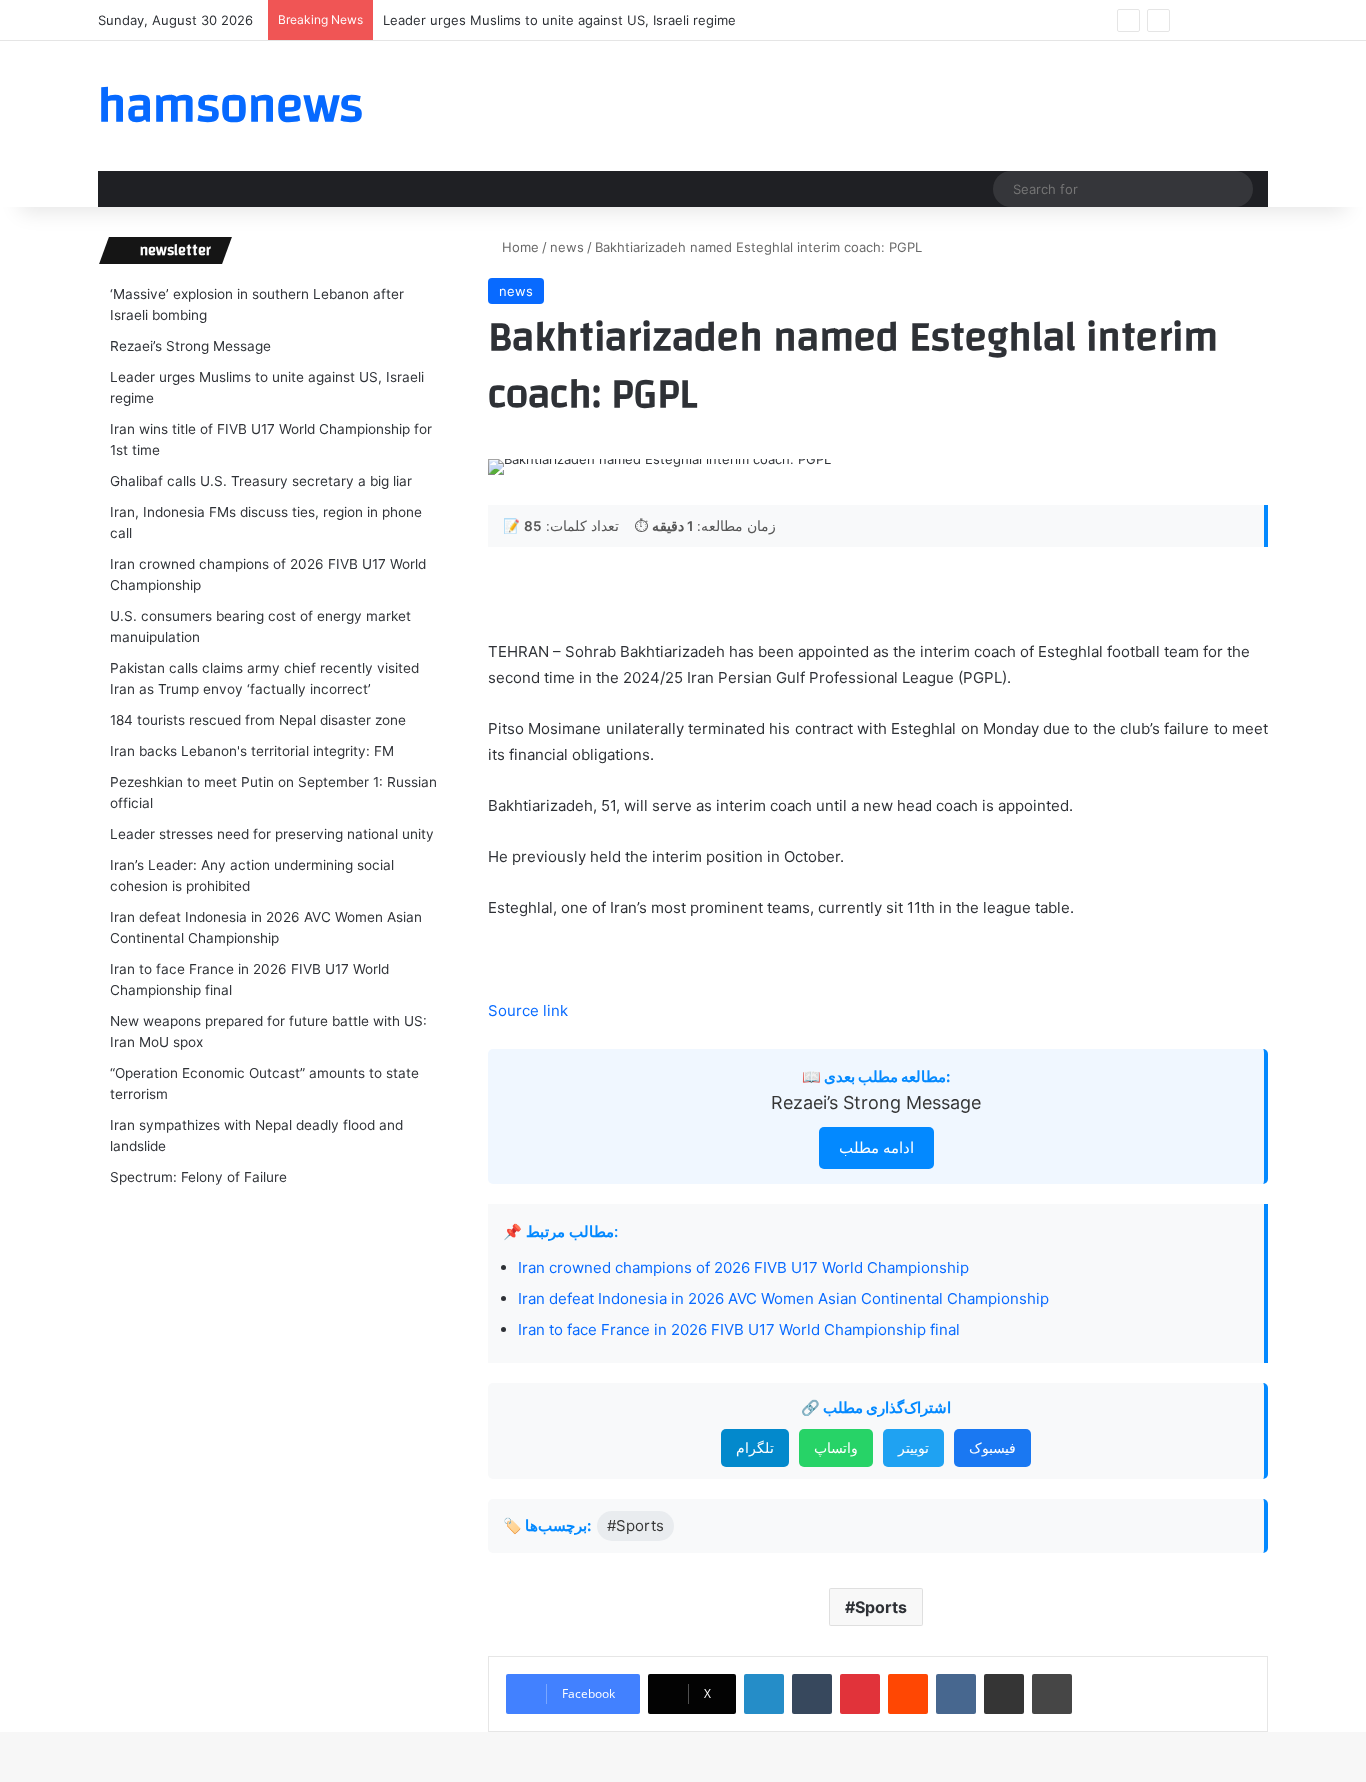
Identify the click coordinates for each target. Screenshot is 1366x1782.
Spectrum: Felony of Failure (198, 1177)
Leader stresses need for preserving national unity (272, 834)
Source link (528, 1010)
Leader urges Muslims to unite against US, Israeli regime (559, 20)
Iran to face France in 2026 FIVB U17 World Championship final (739, 1329)
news (567, 247)
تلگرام (755, 1447)
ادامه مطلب (876, 1147)
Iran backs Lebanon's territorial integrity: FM (252, 751)
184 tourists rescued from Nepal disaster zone (258, 720)
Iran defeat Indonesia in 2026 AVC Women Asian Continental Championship (783, 1298)
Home (518, 247)
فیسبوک (992, 1447)
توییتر (913, 1447)
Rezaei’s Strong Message (876, 1102)
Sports (881, 1607)
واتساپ (836, 1447)
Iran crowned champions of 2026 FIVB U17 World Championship (743, 1267)
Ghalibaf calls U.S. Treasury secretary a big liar (261, 481)
